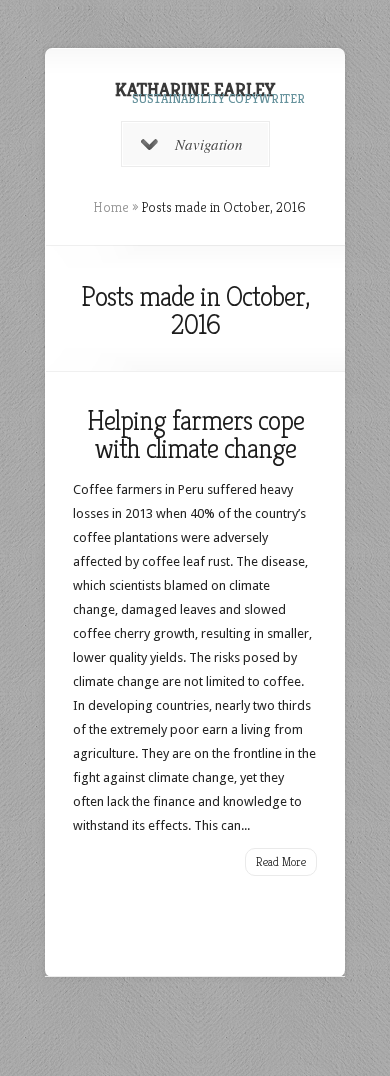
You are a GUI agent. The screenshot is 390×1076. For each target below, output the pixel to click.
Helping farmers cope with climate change (195, 434)
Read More (281, 861)
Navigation (209, 144)
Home (111, 207)
